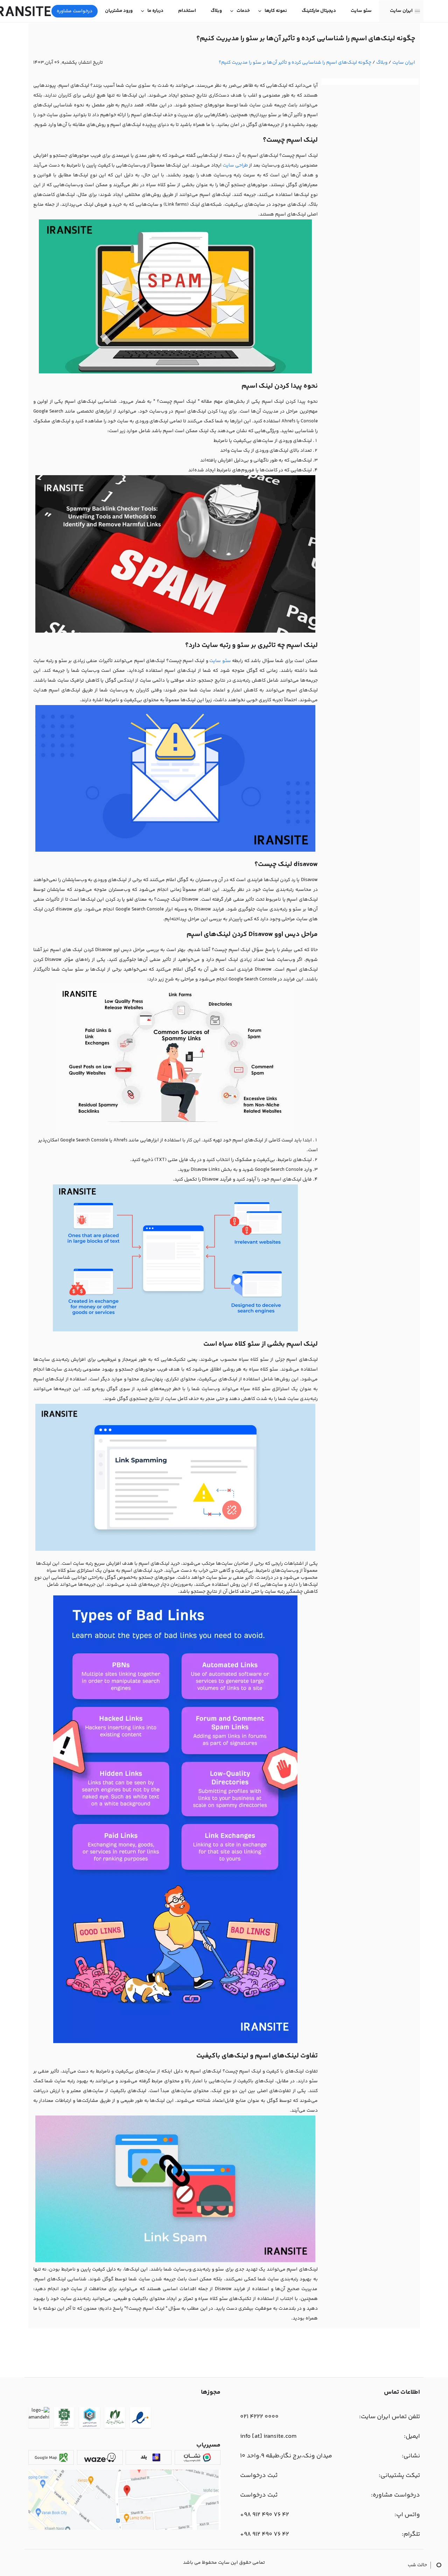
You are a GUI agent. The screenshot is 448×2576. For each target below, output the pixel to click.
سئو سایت (361, 11)
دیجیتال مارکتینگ (319, 11)
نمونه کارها (276, 11)
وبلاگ (216, 11)
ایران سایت (401, 11)
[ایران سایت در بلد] (149, 2457)
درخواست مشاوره (75, 11)
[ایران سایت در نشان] (198, 2457)
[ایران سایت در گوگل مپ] (51, 2457)
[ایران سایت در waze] (100, 2457)
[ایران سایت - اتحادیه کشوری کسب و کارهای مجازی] (90, 2419)
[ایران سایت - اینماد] (140, 2419)
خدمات (243, 11)
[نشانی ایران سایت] (124, 2529)
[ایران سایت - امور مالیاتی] (64, 2419)
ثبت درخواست (259, 2476)
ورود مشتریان (119, 11)
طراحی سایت (235, 166)
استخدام (187, 11)
